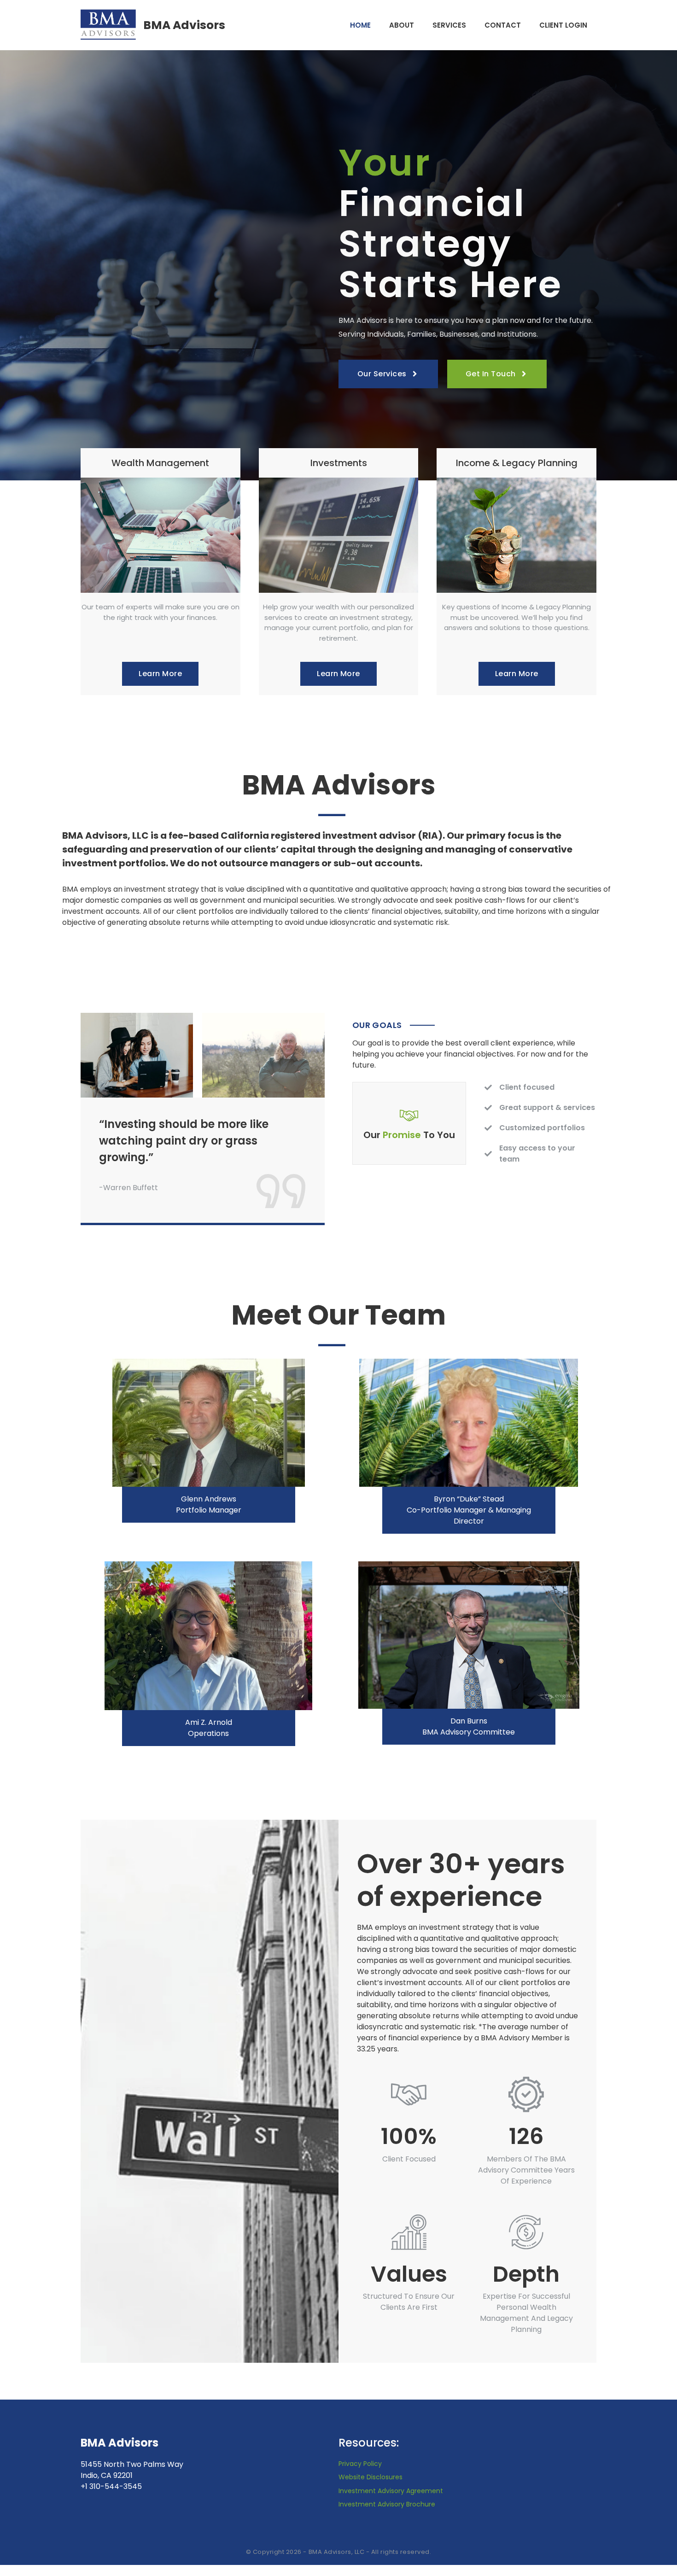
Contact (503, 25)
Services (449, 25)
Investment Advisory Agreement (391, 2491)
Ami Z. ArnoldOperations (209, 1728)
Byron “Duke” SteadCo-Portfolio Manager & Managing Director (469, 1510)
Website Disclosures (371, 2477)
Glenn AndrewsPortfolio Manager (209, 1504)
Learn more (160, 674)
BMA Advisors (184, 25)
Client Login (563, 25)
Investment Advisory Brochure (387, 2504)
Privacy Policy (360, 2464)
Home (360, 25)
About (402, 25)
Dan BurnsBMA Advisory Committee (469, 1726)
